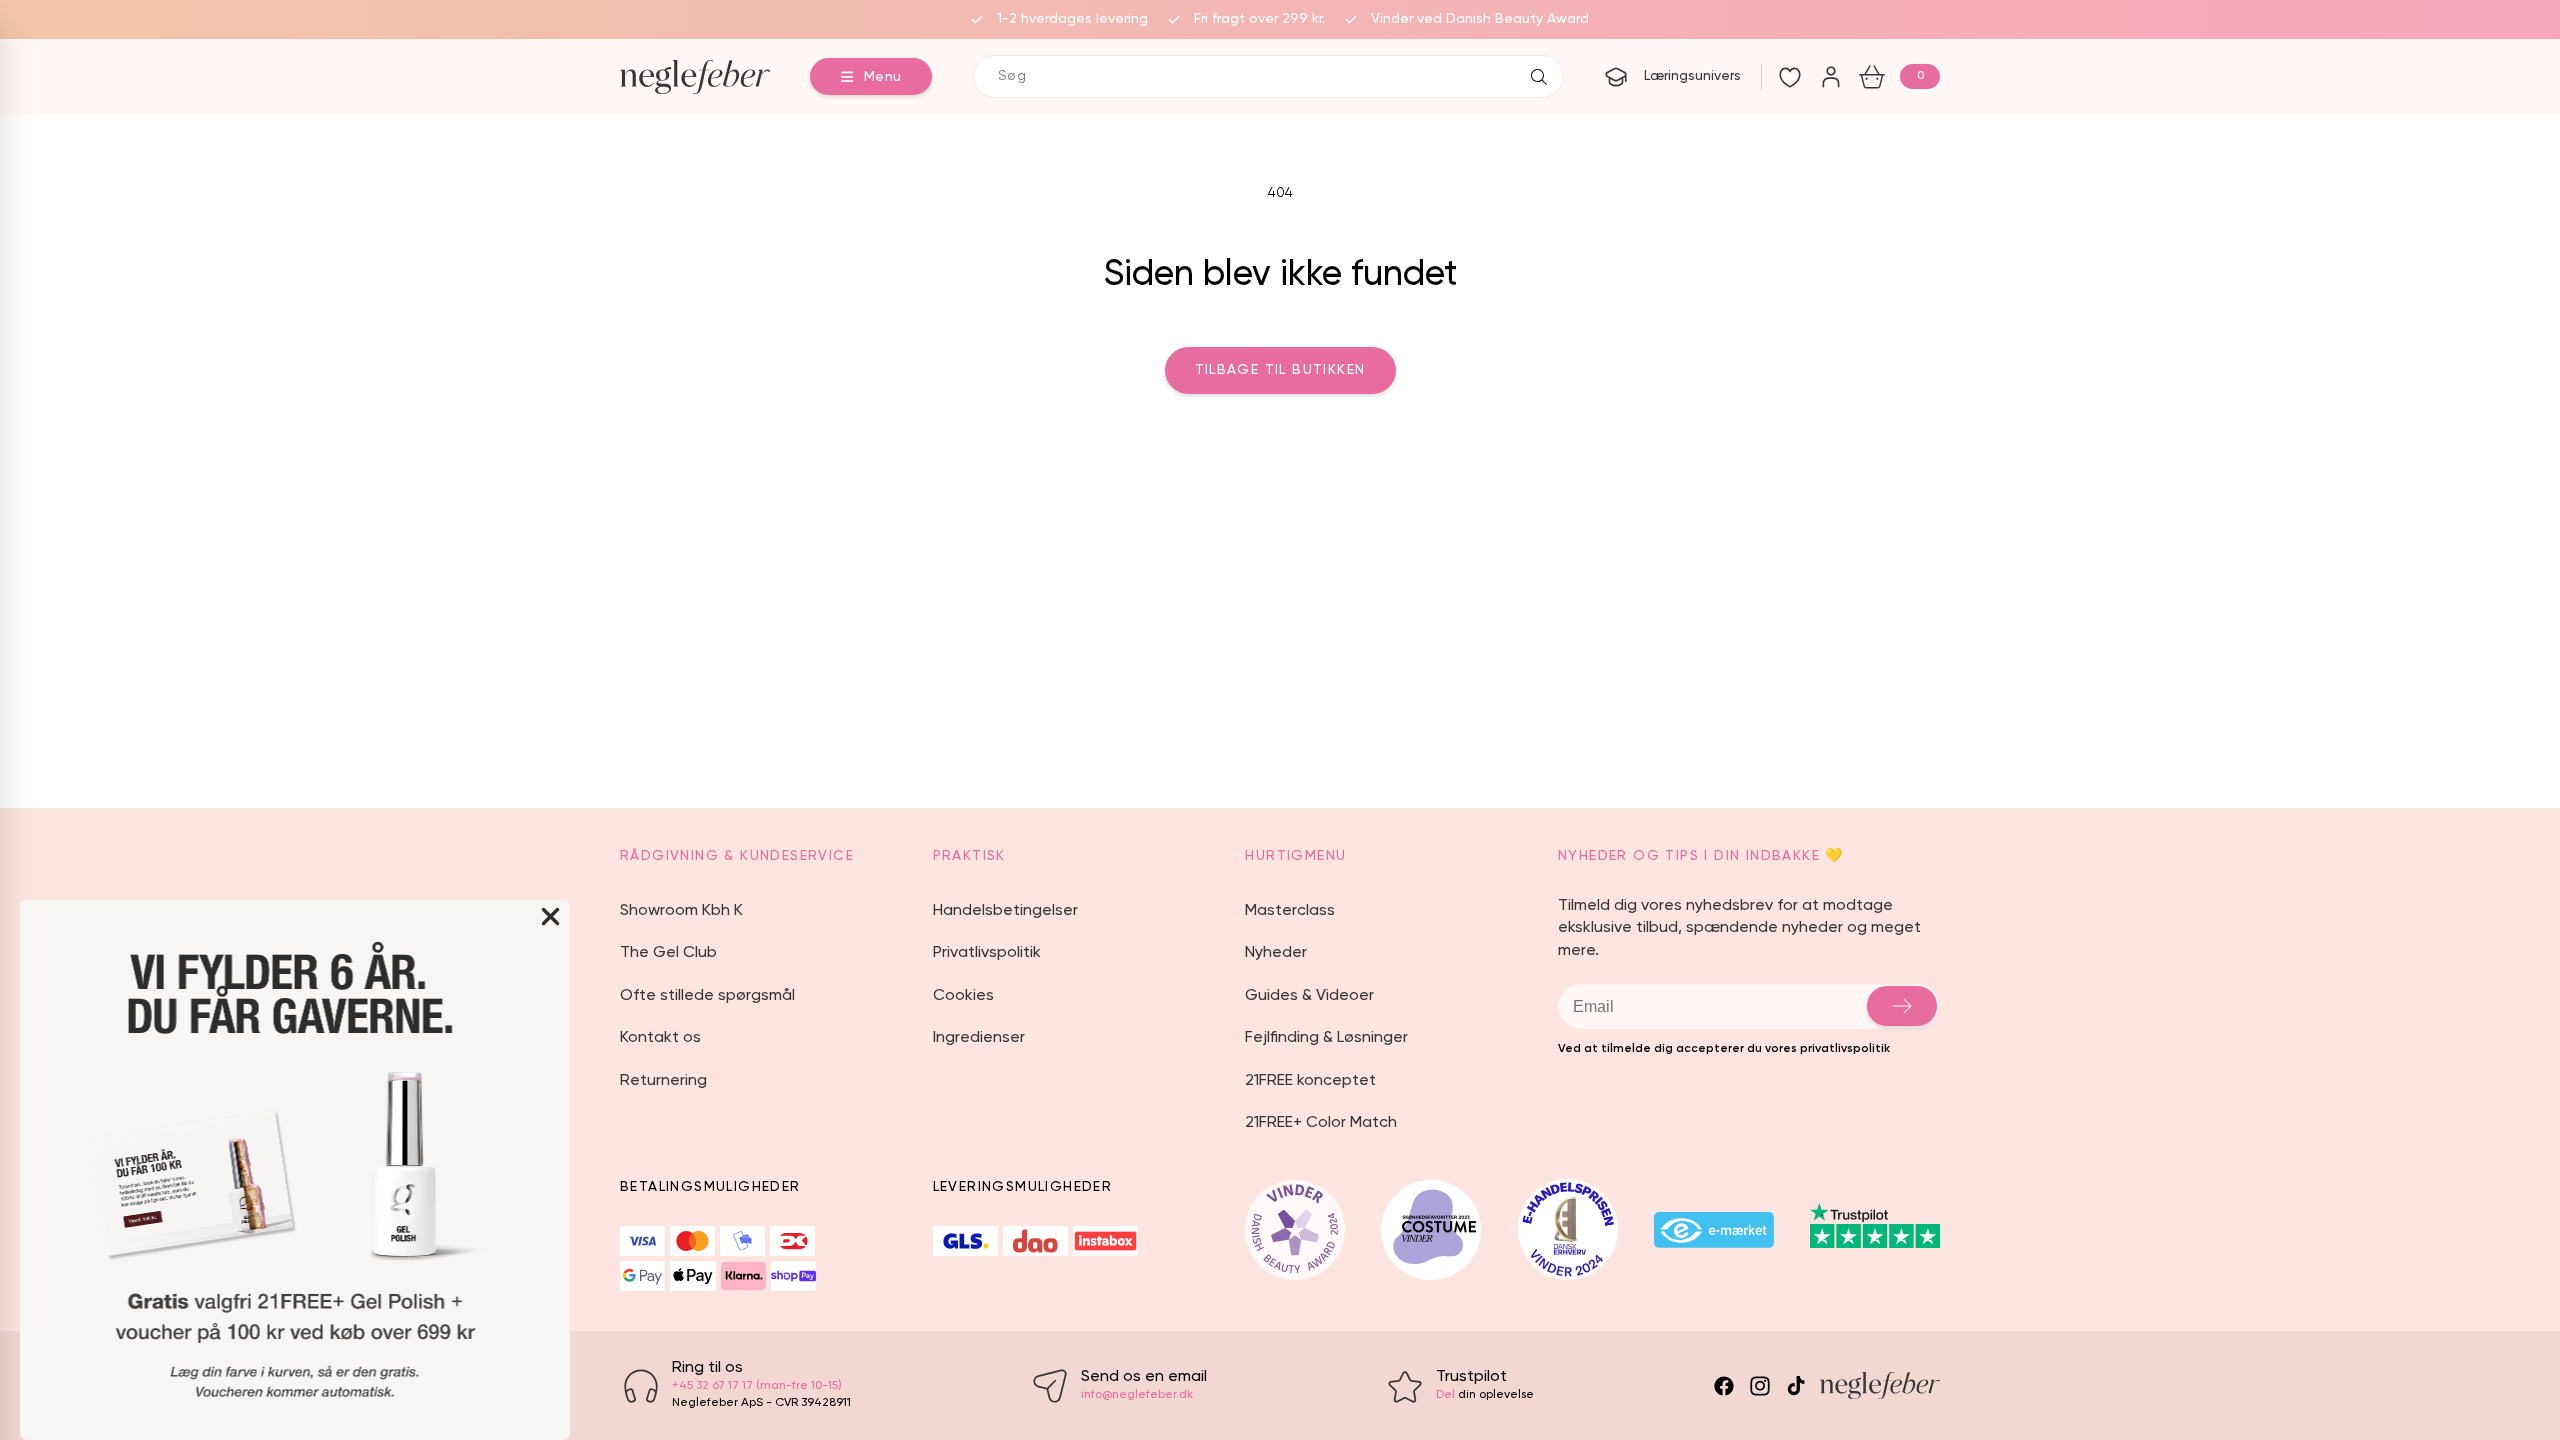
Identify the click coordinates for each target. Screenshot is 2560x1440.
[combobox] (1268, 76)
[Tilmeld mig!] (1902, 1006)
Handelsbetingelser (1005, 911)
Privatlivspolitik (987, 953)
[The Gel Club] (1831, 77)
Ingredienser (979, 1038)
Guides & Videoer (1309, 996)
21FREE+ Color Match (1321, 1123)
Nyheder (1276, 953)
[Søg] (1539, 76)
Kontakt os (660, 1038)
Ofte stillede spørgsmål (707, 996)
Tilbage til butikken (1280, 370)
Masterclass (1290, 911)
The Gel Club (668, 953)
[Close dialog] (550, 916)
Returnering (663, 1081)
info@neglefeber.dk (1137, 1395)
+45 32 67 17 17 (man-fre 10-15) (757, 1386)
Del (1445, 1395)
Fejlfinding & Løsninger (1326, 1038)
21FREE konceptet (1310, 1081)
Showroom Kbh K (681, 911)
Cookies (963, 996)
